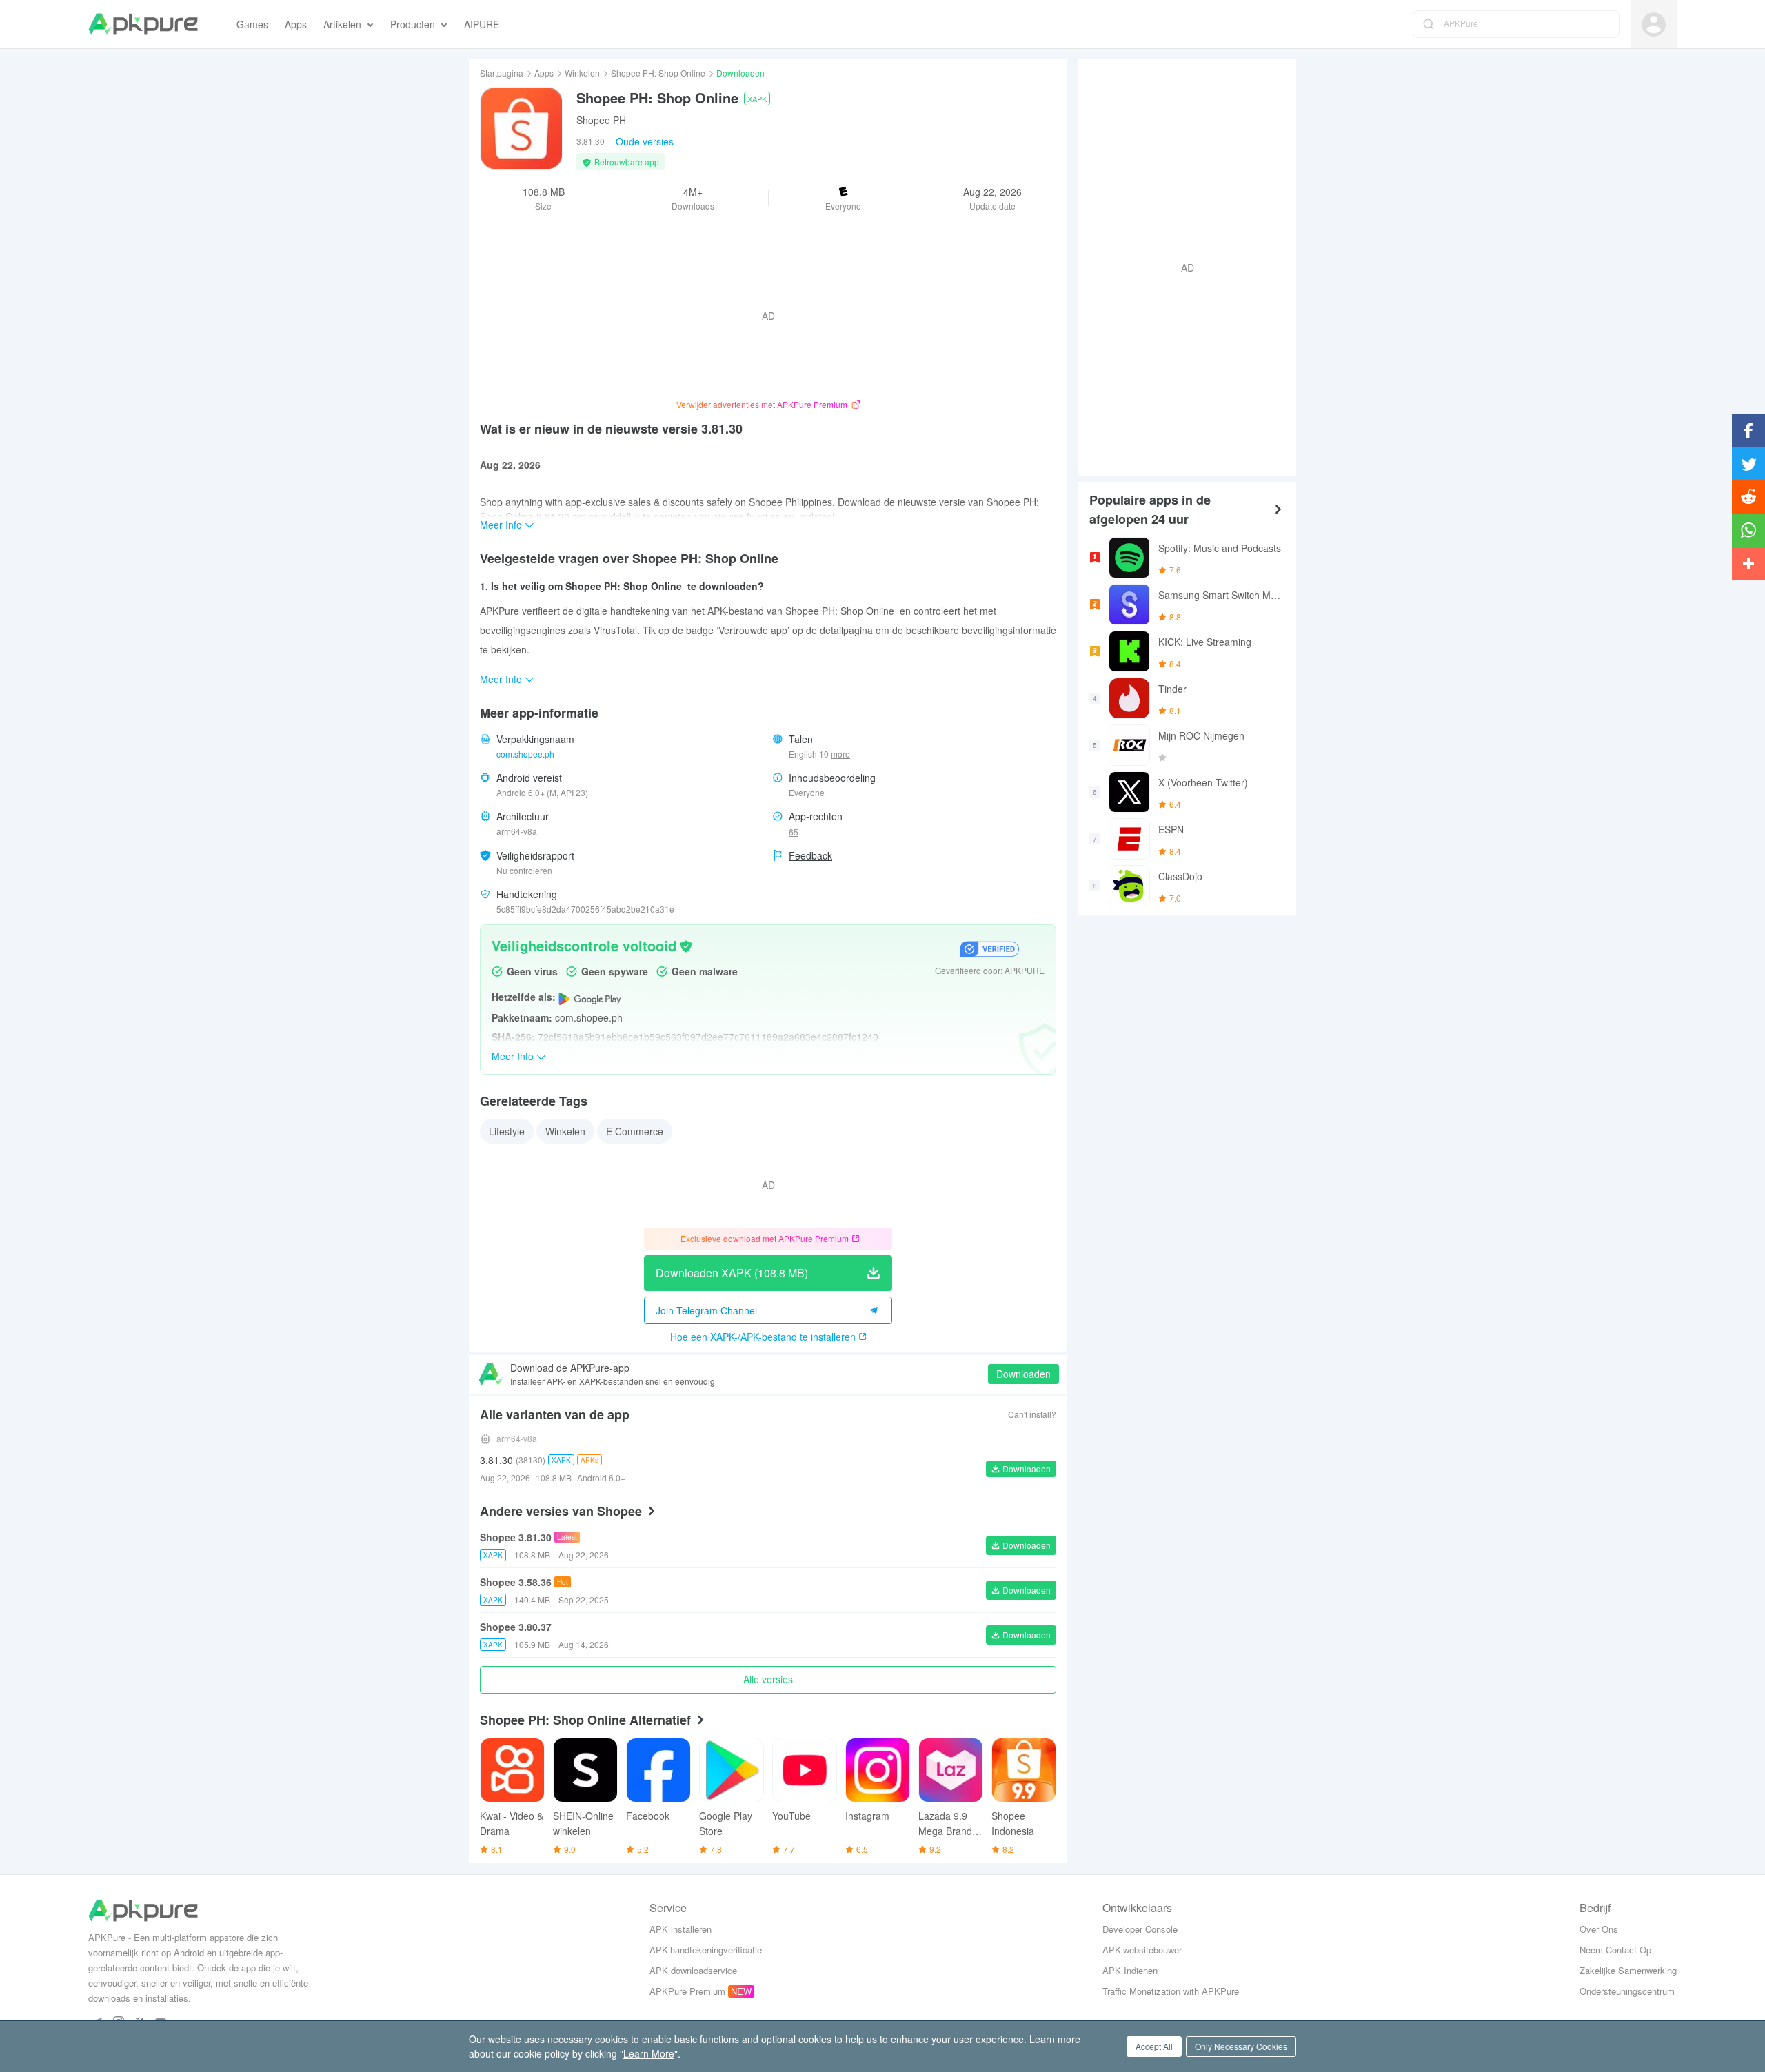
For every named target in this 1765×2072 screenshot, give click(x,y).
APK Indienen (1130, 1970)
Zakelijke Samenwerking (1628, 1970)
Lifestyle (507, 1131)
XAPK (757, 99)
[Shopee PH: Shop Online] (521, 128)
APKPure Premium (687, 1991)
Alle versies (768, 1679)
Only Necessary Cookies (1241, 2046)
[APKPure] (143, 24)
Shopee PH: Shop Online (658, 73)
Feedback (810, 855)
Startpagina (502, 73)
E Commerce (635, 1131)
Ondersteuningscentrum (1627, 1991)
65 (794, 832)
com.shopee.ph (525, 754)
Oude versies (645, 141)
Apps (544, 73)
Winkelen (582, 73)
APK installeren (680, 1929)
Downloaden (1023, 1374)
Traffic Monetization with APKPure (1171, 1991)
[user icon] (1654, 24)
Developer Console (1140, 1929)
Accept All (1154, 2046)
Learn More (649, 2053)
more (840, 754)
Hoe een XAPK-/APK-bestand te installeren (763, 1337)
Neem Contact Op (1615, 1950)
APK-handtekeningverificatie (706, 1950)
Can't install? (1032, 1414)
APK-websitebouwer (1142, 1950)
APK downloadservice (693, 1970)
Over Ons (1599, 1929)
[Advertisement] (1182, 266)
